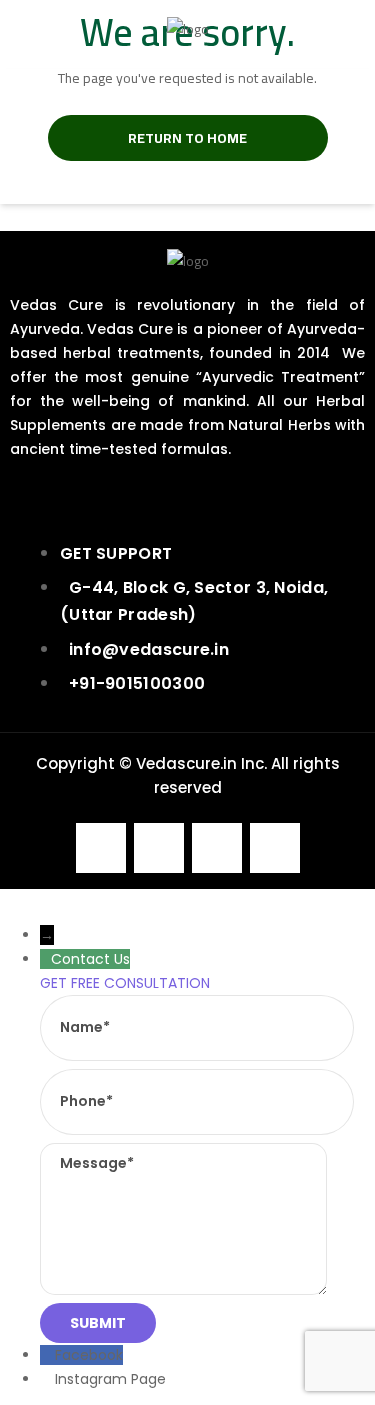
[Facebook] (101, 848)
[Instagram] (159, 848)
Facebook (89, 1355)
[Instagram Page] (47, 1379)
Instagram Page (110, 1379)
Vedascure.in (186, 763)
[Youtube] (217, 848)
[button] (187, 165)
